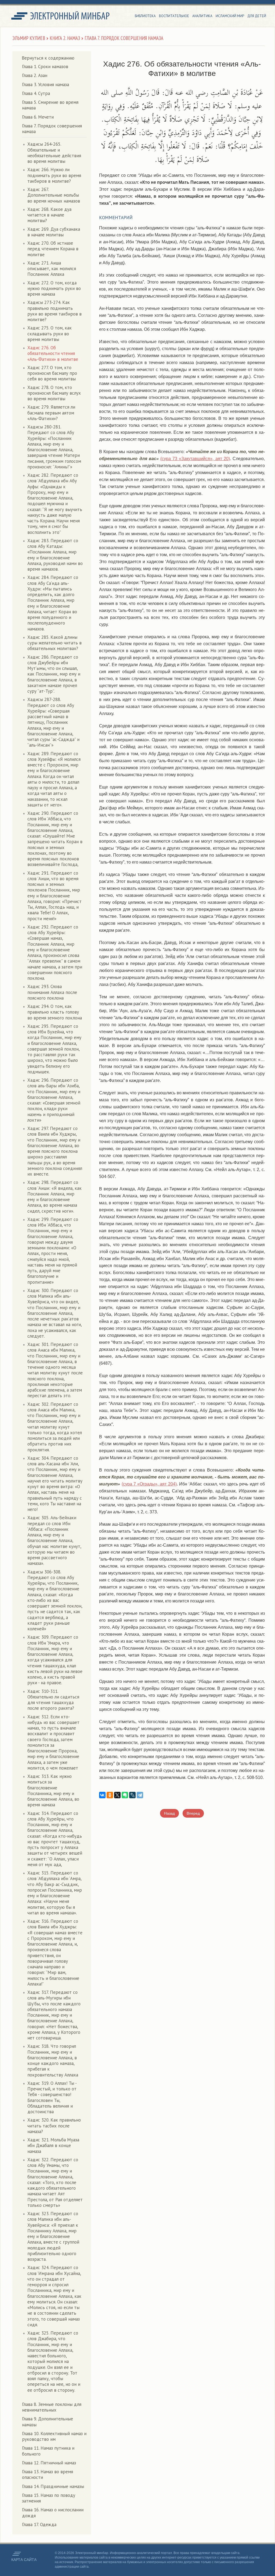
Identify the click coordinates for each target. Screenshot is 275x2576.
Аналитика (202, 16)
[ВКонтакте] (102, 1795)
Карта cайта (24, 2560)
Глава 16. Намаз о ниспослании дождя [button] (53, 2513)
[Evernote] (125, 1795)
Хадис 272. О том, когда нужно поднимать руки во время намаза (54, 289)
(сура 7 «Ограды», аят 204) (149, 1484)
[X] (117, 1795)
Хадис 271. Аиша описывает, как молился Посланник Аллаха (52, 269)
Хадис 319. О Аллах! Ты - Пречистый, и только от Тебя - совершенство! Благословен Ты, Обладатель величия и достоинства (52, 2097)
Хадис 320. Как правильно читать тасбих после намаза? (54, 2126)
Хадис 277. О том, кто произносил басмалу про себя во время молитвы (52, 373)
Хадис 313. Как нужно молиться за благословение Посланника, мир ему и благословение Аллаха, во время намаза (53, 1790)
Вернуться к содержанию (48, 58)
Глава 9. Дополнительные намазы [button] (48, 2422)
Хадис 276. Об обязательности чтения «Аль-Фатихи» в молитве (53, 353)
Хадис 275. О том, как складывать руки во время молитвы (50, 334)
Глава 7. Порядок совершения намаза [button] (52, 129)
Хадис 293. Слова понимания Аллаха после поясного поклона (52, 992)
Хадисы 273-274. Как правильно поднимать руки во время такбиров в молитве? (55, 311)
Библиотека (145, 16)
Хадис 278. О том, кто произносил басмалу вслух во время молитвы (54, 393)
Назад (169, 1813)
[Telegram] (140, 1795)
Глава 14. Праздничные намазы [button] (53, 2486)
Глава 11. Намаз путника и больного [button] (48, 2451)
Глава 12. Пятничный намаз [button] (49, 2463)
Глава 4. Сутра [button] (36, 93)
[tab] (54, 67)
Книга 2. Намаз (65, 38)
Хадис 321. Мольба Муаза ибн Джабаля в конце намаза (53, 2146)
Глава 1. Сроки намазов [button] (45, 67)
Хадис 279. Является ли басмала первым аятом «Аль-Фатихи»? (51, 413)
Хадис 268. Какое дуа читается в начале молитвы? (49, 215)
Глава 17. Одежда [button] (39, 2524)
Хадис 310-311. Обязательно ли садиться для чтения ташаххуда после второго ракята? (53, 1700)
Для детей (257, 16)
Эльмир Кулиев (29, 38)
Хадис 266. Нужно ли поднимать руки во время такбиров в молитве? (54, 175)
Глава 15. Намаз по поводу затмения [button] (49, 2498)
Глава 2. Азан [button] (35, 75)
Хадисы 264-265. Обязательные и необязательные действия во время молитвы (54, 153)
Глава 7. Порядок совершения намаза (124, 38)
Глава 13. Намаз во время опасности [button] (48, 2474)
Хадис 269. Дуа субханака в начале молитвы (54, 232)
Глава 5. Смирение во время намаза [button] (50, 105)
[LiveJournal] (132, 1795)
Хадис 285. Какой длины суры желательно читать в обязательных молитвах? (55, 643)
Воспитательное (174, 16)
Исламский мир (230, 16)
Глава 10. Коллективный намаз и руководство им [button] (54, 2436)
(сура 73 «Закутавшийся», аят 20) (195, 459)
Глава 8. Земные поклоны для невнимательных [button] (52, 2407)
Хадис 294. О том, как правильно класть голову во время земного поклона (55, 1012)
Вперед (193, 1813)
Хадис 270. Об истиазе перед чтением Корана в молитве (53, 249)
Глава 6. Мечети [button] (38, 117)
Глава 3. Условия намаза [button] (46, 85)
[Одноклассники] (110, 1795)
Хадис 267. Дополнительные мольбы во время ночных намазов (54, 195)
